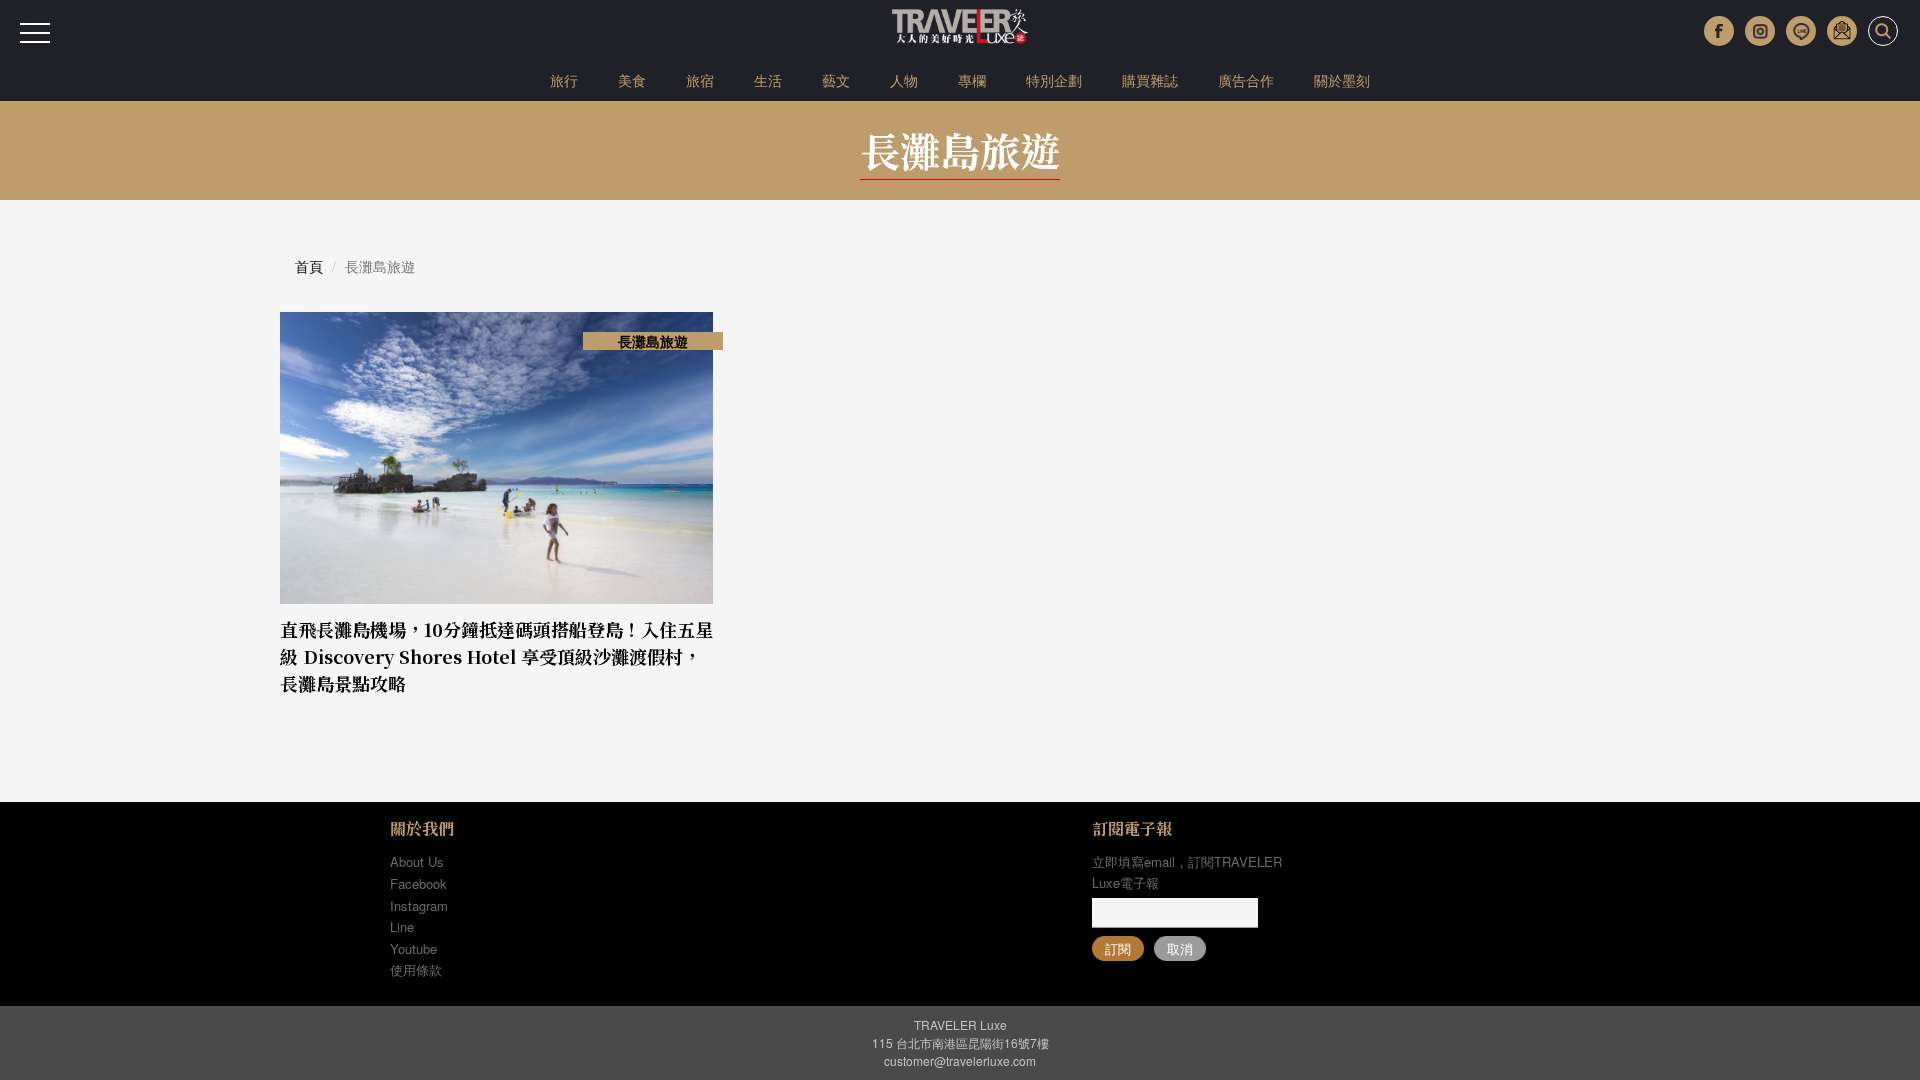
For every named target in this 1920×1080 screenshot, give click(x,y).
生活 (768, 80)
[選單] (35, 33)
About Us (417, 861)
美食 (632, 80)
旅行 (564, 80)
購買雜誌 (1150, 80)
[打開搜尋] (1883, 31)
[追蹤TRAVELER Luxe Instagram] (1760, 31)
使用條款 (416, 969)
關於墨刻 (1342, 80)
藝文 (836, 80)
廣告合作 (1246, 80)
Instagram (419, 905)
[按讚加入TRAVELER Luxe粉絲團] (1719, 31)
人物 (904, 80)
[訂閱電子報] (1842, 31)
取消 (1180, 948)
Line (402, 926)
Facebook (418, 883)
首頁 (309, 266)
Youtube (413, 948)
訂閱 (1118, 948)
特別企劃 (1054, 80)
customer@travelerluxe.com (960, 1060)
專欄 (972, 80)
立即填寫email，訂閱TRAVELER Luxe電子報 (1187, 872)
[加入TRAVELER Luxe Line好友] (1801, 31)
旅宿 (700, 80)
